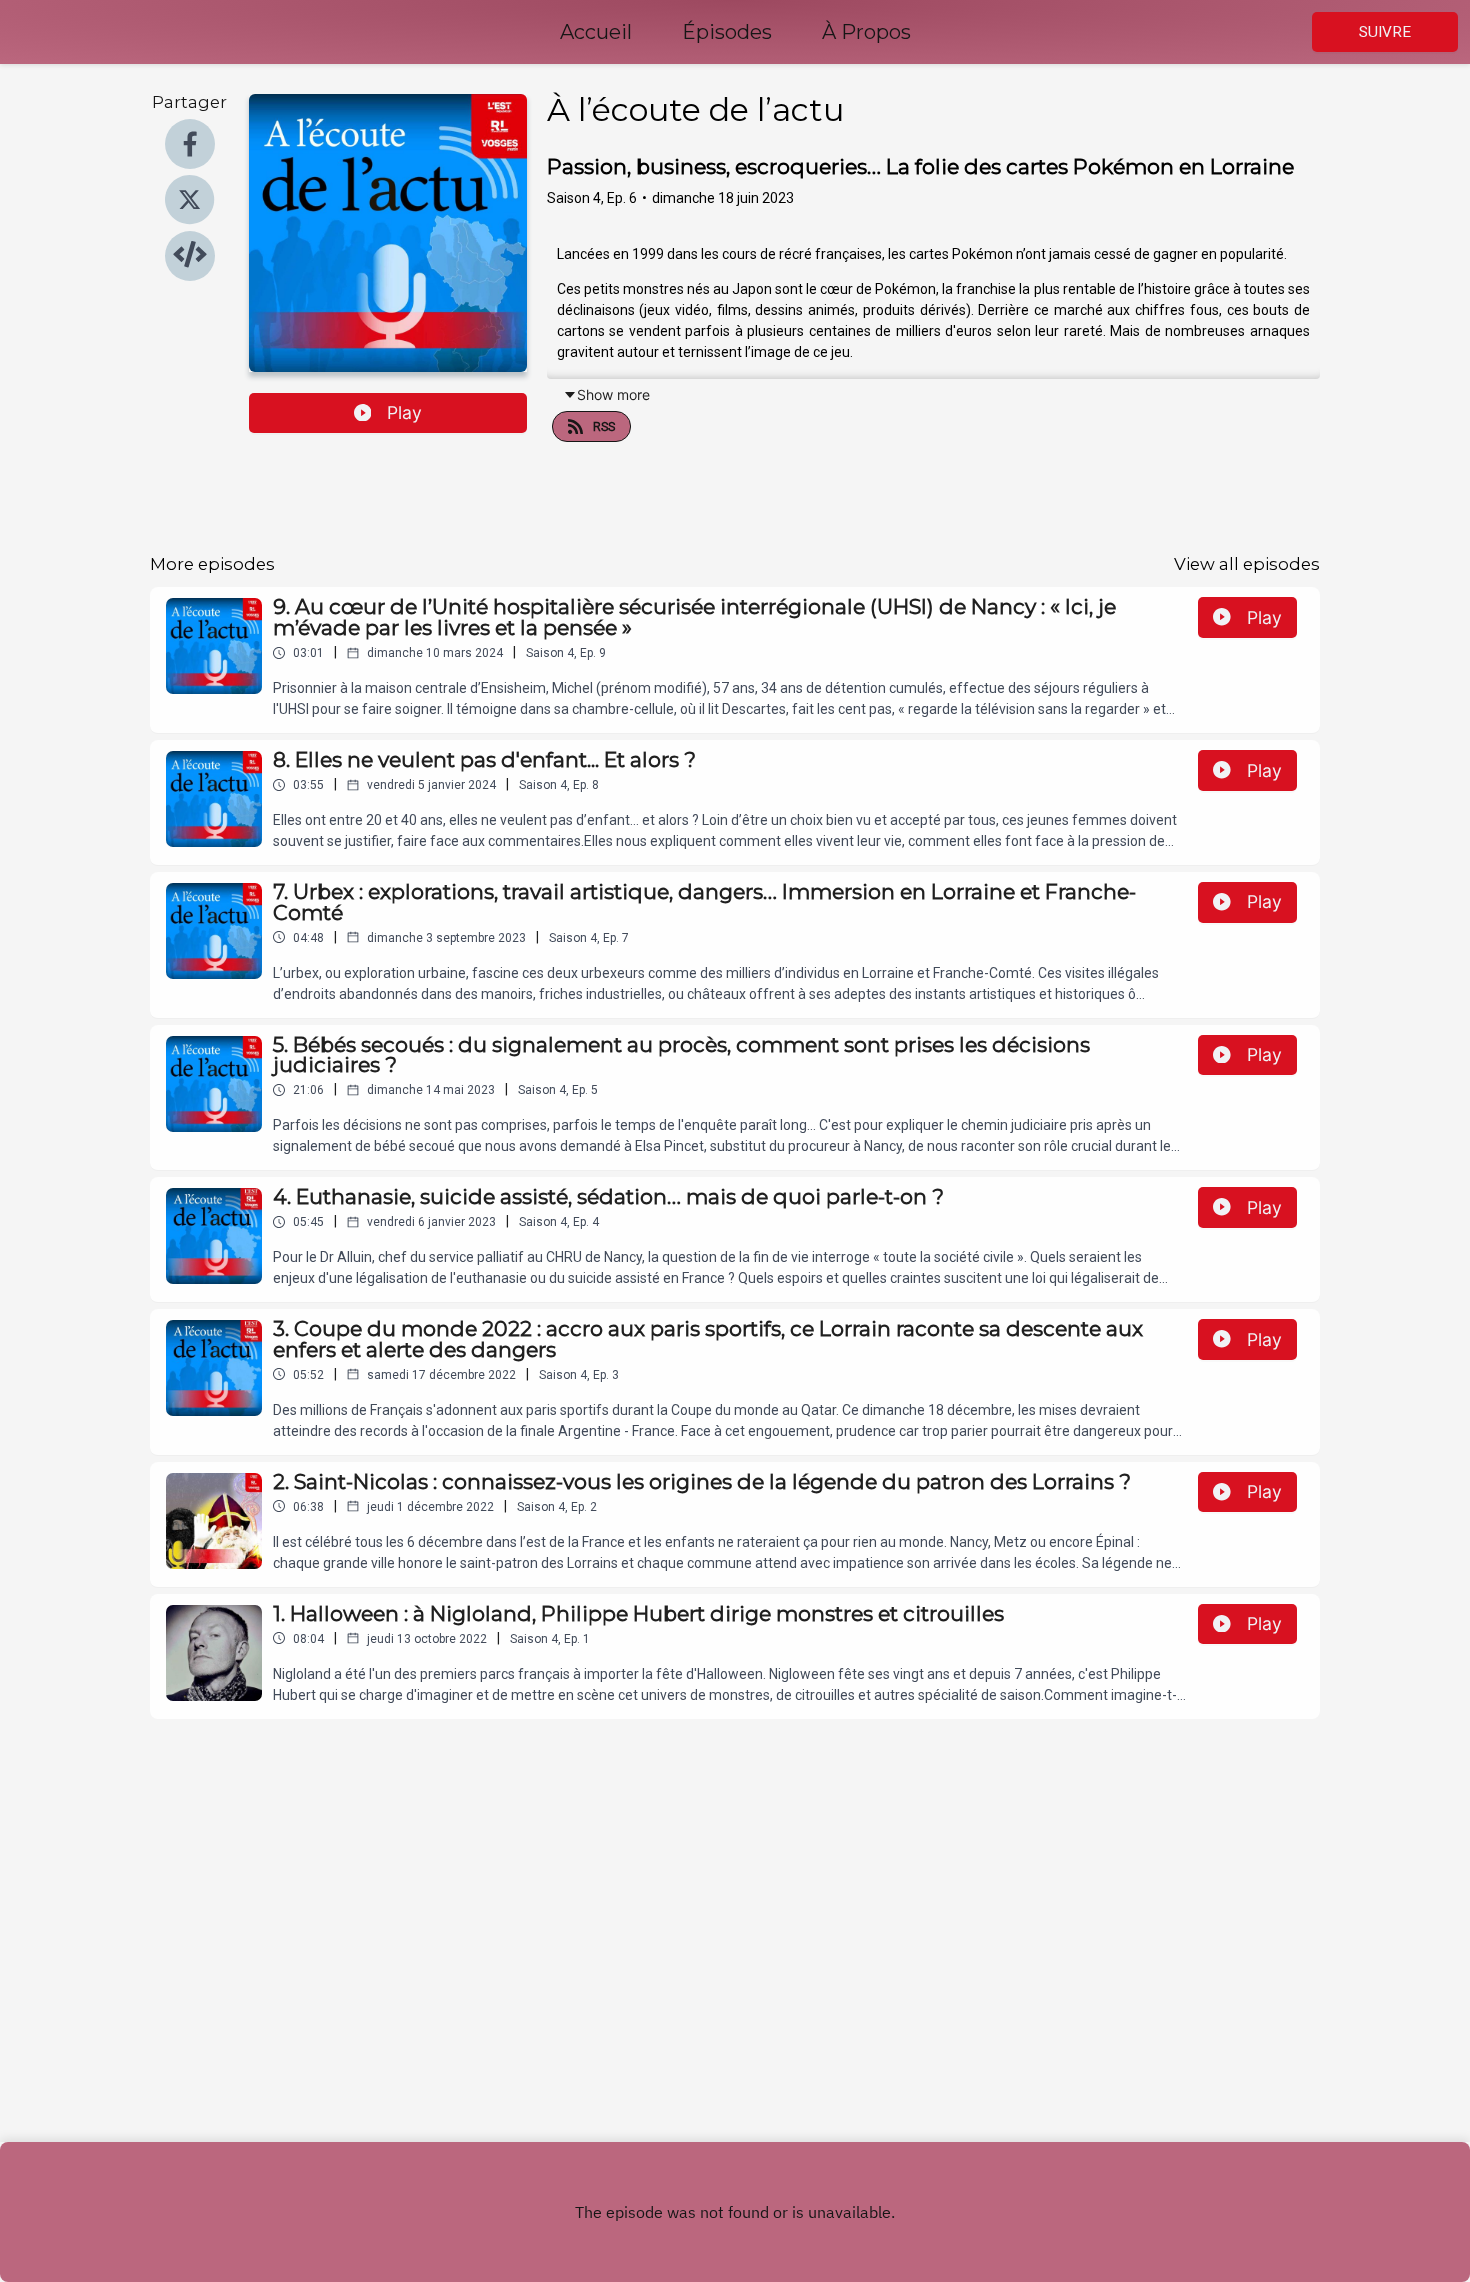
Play (404, 412)
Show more (613, 394)
